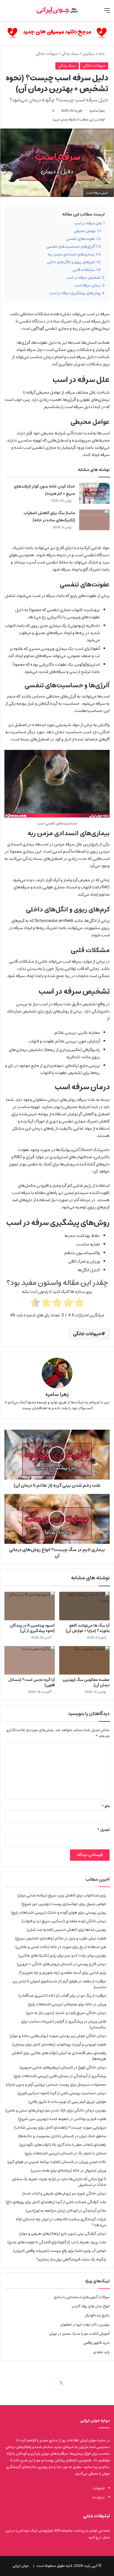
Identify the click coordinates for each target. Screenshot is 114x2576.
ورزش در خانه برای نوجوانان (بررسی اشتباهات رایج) (67, 2004)
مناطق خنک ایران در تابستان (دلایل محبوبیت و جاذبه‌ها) (62, 2136)
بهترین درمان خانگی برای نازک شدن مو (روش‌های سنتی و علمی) (56, 2110)
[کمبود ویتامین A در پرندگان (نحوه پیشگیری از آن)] (30, 1606)
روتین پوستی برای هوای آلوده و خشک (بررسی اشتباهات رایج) (59, 1913)
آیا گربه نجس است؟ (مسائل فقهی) (32, 1682)
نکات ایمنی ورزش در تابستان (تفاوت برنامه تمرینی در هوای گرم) (57, 2162)
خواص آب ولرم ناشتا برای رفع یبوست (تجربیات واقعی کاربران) (60, 2251)
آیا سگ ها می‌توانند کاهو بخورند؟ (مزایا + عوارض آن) (88, 1628)
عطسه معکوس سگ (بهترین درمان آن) (86, 1682)
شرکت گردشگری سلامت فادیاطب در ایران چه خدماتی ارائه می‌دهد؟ (61, 2222)
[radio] (79, 1304)
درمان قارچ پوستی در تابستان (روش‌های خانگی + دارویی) (62, 1964)
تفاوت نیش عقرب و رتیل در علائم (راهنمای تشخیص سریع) (61, 1938)
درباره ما (99, 2497)
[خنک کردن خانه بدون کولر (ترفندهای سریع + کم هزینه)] (94, 493)
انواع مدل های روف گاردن (91, 2306)
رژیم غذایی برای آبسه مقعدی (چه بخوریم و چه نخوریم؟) (63, 1973)
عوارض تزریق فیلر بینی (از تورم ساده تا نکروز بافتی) (67, 2102)
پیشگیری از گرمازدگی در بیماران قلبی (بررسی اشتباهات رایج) (60, 2076)
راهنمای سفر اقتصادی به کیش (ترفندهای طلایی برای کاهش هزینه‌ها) (59, 2056)
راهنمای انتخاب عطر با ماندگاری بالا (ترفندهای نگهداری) (63, 2145)
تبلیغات (99, 2488)
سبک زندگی (70, 54)
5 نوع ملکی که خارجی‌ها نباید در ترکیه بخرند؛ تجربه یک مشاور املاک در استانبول (59, 2182)
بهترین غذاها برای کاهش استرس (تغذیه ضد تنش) (67, 1930)
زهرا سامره (97, 111)
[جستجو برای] (7, 13)
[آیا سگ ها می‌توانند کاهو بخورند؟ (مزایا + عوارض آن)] (84, 1606)
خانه (102, 54)
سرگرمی (89, 54)
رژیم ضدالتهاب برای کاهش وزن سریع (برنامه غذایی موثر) (62, 1895)
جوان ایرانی (21, 2566)
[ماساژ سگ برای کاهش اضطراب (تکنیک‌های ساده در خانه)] (94, 520)
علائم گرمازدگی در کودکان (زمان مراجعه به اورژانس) (66, 2211)
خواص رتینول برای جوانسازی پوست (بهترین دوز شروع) (64, 1904)
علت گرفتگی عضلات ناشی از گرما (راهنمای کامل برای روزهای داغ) (56, 2202)
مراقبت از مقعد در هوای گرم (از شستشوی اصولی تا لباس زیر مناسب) (59, 1984)
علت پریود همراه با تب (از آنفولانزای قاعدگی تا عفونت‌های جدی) (57, 2242)
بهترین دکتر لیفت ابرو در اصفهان (85, 2325)
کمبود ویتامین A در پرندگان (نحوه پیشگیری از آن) (32, 1628)
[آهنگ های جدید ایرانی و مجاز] (57, 33)
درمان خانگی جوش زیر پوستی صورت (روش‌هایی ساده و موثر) (58, 2036)
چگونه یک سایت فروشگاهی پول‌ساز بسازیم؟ (71, 2259)
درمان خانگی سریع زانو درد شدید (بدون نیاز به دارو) (66, 2013)
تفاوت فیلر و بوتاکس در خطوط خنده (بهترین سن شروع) (62, 2119)
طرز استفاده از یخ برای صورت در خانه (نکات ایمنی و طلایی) (61, 1947)
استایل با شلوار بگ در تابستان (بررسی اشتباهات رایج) (65, 2153)
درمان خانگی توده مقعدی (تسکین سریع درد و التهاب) (64, 1921)
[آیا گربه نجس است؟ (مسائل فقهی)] (30, 1660)
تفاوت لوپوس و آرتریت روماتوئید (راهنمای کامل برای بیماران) (59, 2044)
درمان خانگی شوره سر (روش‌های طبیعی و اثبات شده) (64, 2193)
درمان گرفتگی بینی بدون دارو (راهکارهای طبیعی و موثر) (63, 2234)
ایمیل (103, 1830)
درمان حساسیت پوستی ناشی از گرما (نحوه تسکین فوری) (62, 2093)
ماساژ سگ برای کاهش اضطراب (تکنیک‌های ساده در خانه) (49, 517)
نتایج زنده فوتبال (97, 2315)
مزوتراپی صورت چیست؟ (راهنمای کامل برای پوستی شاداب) (60, 2128)
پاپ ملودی (101, 2352)
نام (106, 1806)
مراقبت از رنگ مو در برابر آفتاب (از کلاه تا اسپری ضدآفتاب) (62, 1996)
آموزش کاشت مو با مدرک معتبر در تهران (79, 2334)
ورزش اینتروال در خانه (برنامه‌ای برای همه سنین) (68, 2170)
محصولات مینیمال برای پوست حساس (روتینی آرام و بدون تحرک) (56, 2085)
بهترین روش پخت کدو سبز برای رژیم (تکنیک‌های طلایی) (62, 1955)
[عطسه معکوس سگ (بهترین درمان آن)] (84, 1660)
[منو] (107, 13)
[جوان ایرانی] (57, 10)
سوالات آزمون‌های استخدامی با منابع (82, 2297)
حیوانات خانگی (47, 54)
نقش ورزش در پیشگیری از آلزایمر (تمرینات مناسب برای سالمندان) (64, 2024)
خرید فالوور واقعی (96, 2343)
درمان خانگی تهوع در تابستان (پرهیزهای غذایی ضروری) (63, 2067)
